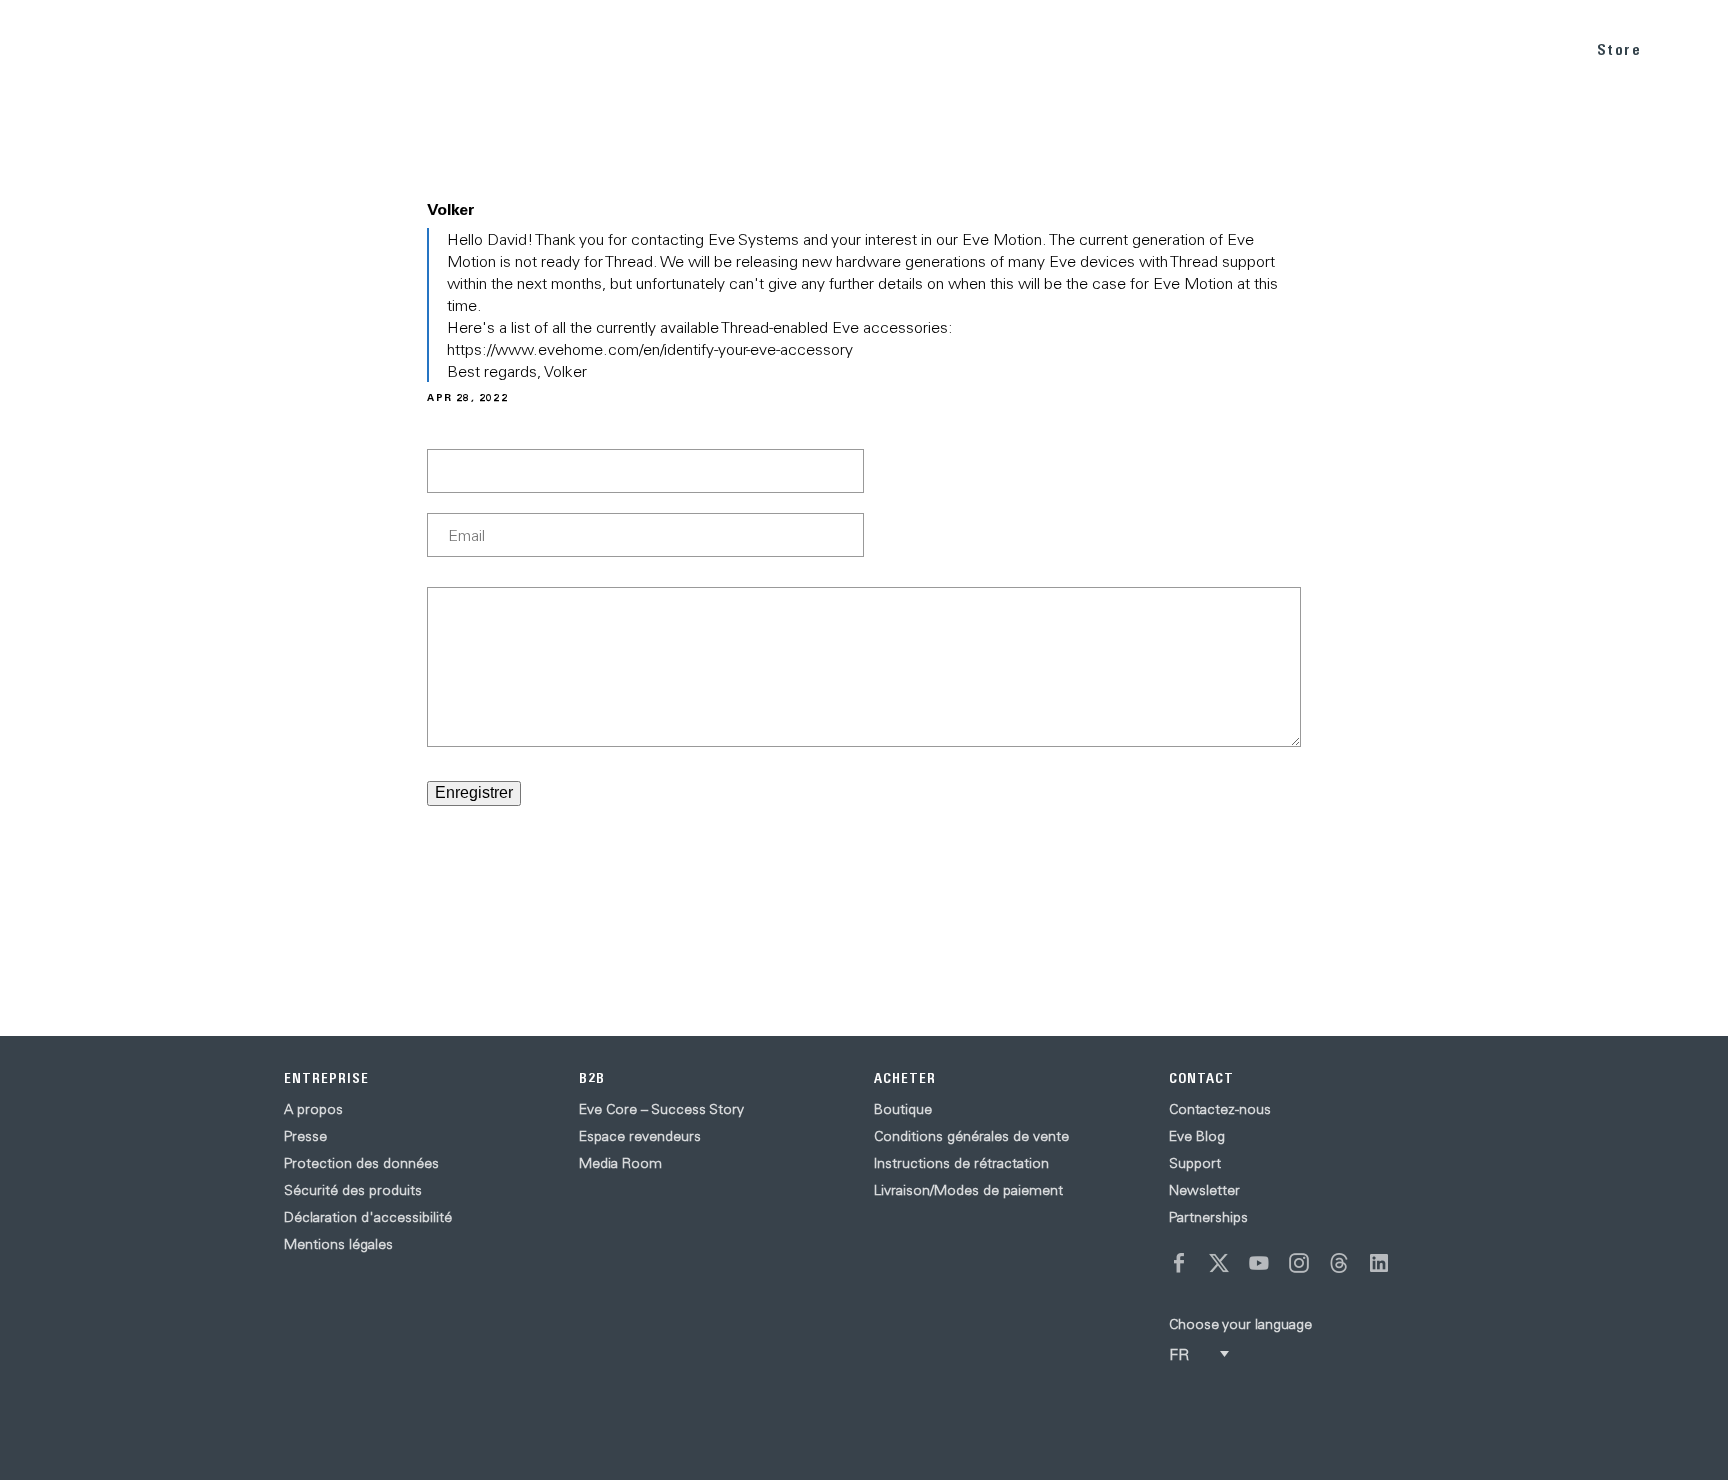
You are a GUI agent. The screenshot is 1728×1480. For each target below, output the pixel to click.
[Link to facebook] (1179, 1263)
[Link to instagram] (1299, 1263)
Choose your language (1240, 1324)
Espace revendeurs (640, 1136)
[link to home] (70, 49)
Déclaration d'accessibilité (368, 1217)
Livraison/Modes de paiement (968, 1190)
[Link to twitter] (1219, 1263)
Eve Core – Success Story (661, 1109)
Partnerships (1208, 1217)
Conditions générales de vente (971, 1136)
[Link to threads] (1339, 1263)
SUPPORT (1518, 48)
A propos (313, 1109)
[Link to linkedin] (1379, 1263)
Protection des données (361, 1163)
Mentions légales (338, 1244)
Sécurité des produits (353, 1190)
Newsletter (1204, 1190)
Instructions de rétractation (961, 1163)
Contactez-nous (1220, 1109)
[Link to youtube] (1259, 1263)
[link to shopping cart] (1689, 47)
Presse (305, 1136)
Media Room (620, 1163)
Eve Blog (1197, 1136)
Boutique (903, 1109)
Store (1619, 49)
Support (1195, 1163)
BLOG (1429, 48)
